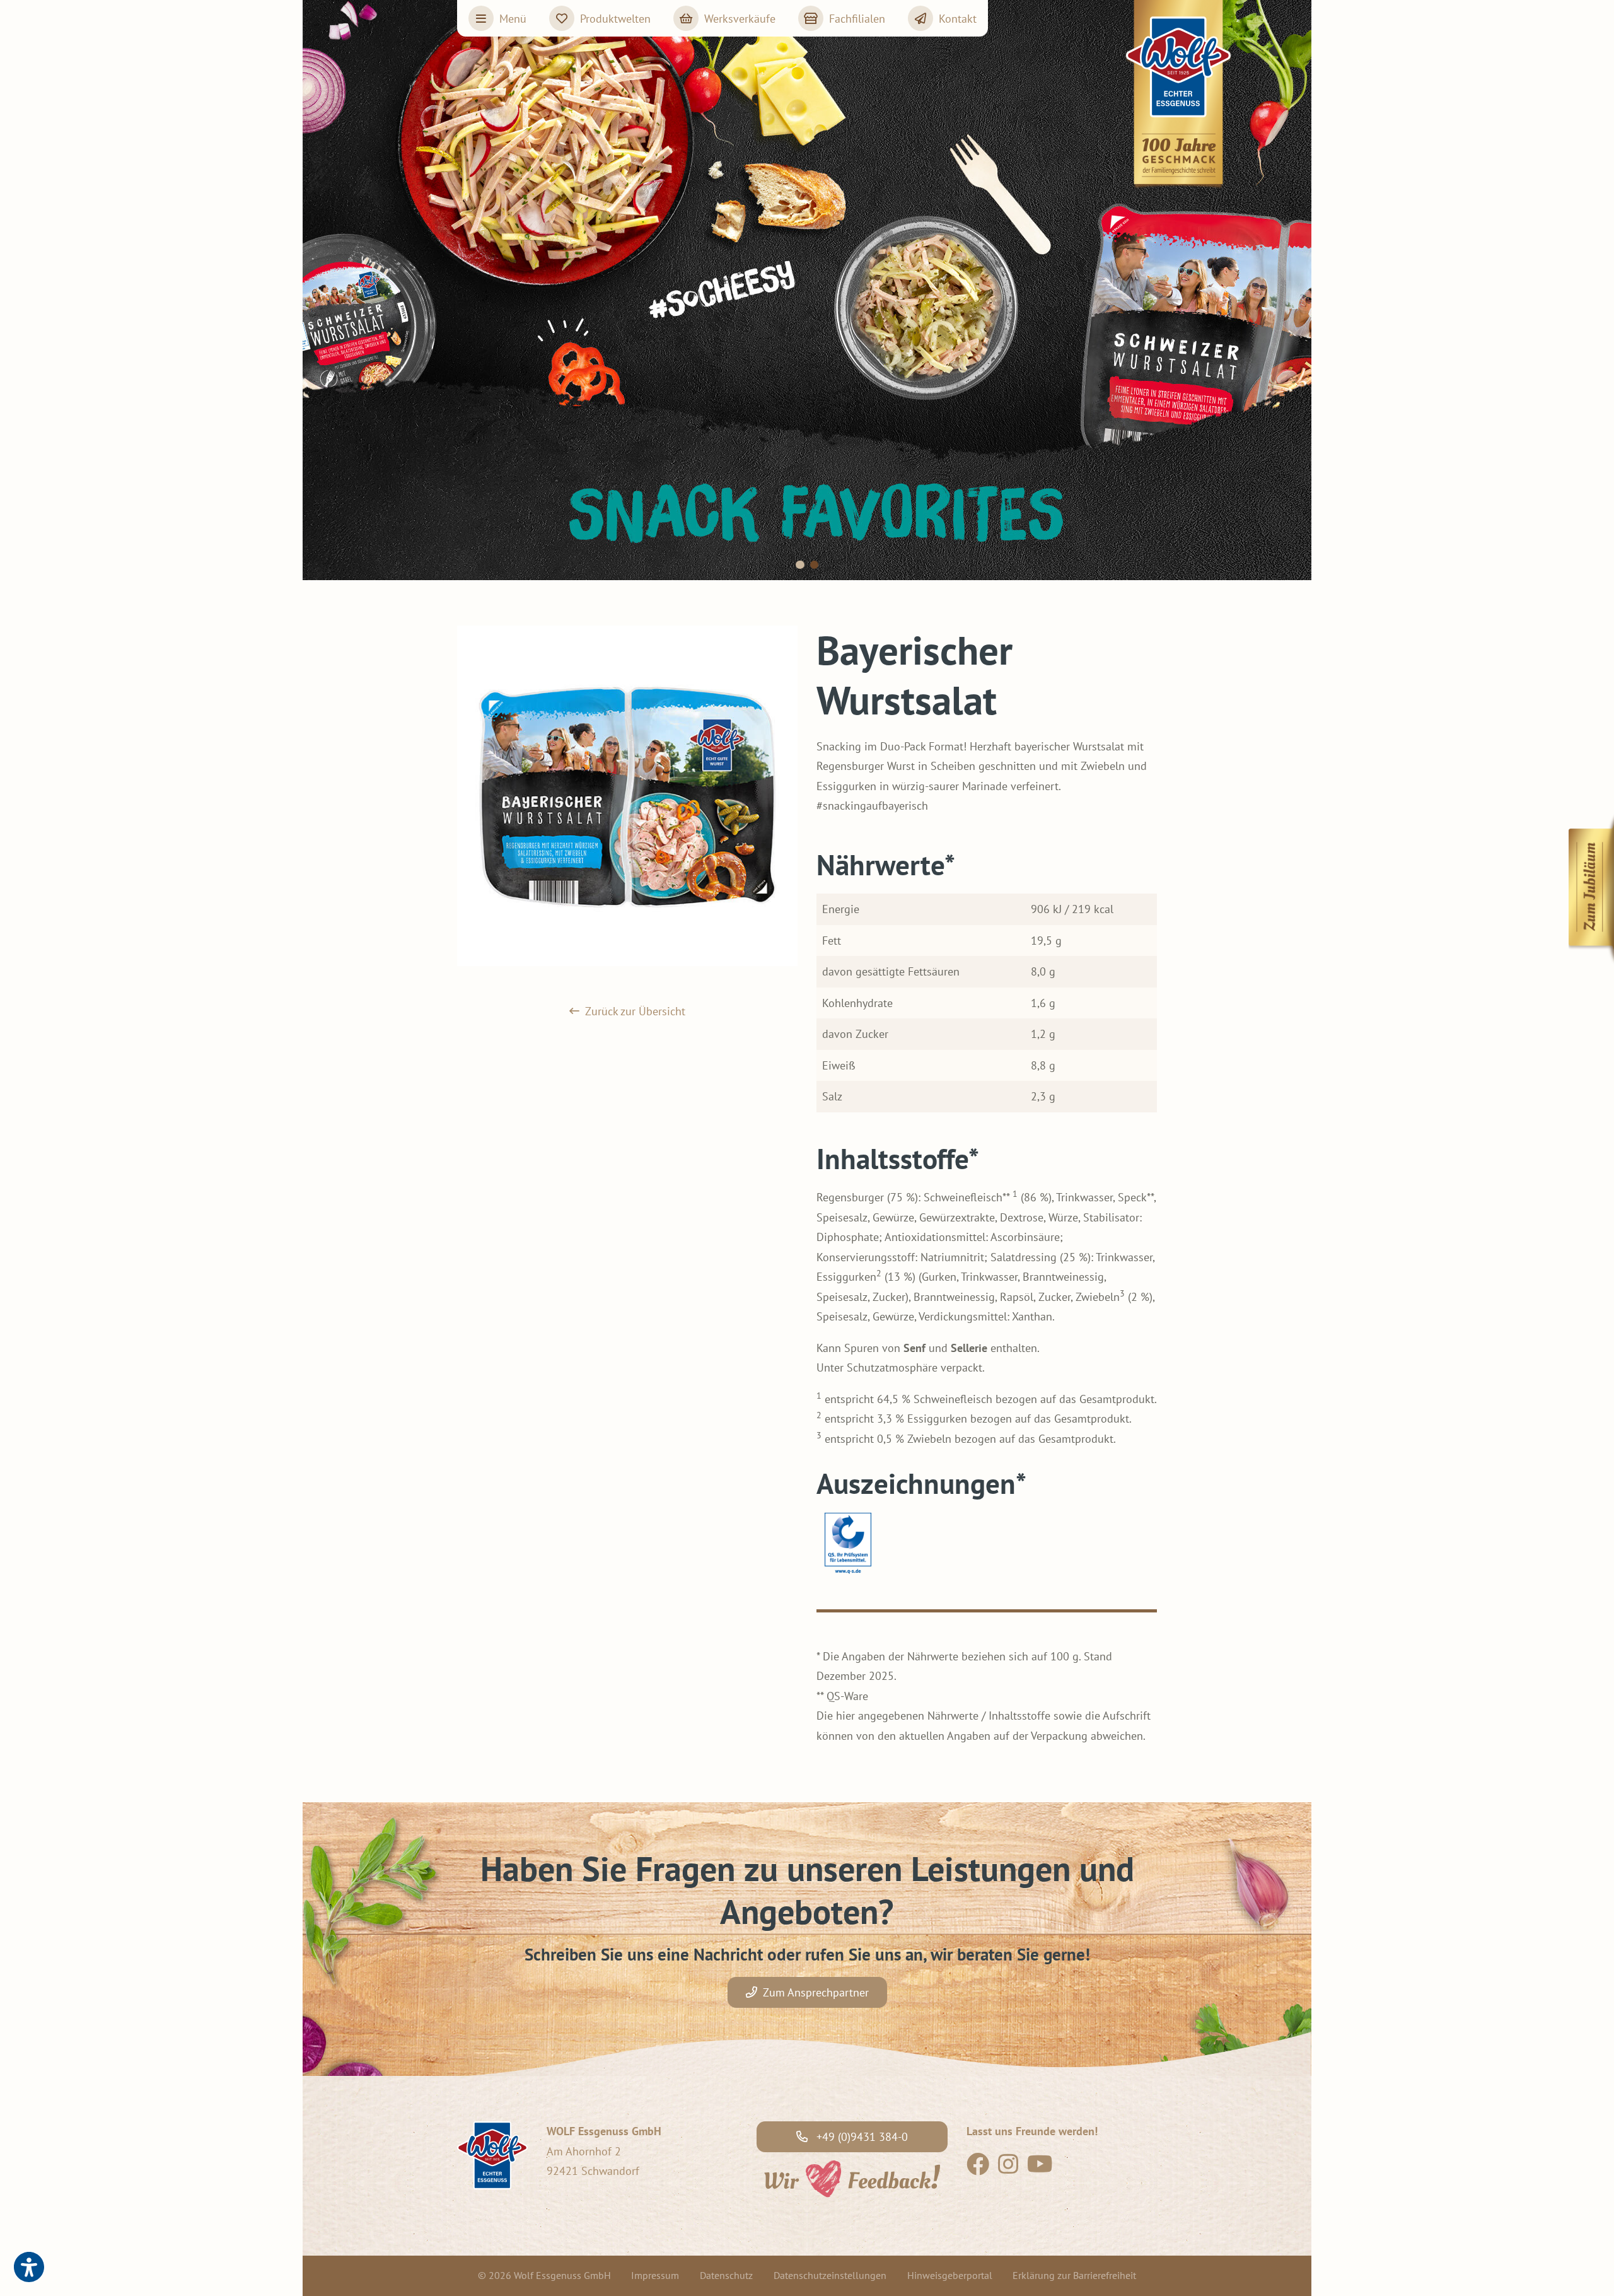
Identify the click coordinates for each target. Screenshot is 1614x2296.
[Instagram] (1008, 2168)
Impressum (655, 2275)
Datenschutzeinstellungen (830, 2275)
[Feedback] (851, 2177)
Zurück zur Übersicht (635, 1011)
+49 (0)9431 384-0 (861, 2137)
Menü (513, 19)
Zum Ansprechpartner (816, 1992)
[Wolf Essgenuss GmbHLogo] (1179, 95)
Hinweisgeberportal (950, 2275)
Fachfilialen (857, 19)
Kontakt (958, 19)
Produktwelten (615, 19)
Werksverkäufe (740, 19)
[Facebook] (978, 2168)
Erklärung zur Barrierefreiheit (1074, 2275)
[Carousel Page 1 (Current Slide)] (800, 565)
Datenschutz (726, 2275)
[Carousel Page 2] (815, 565)
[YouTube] (1040, 2168)
